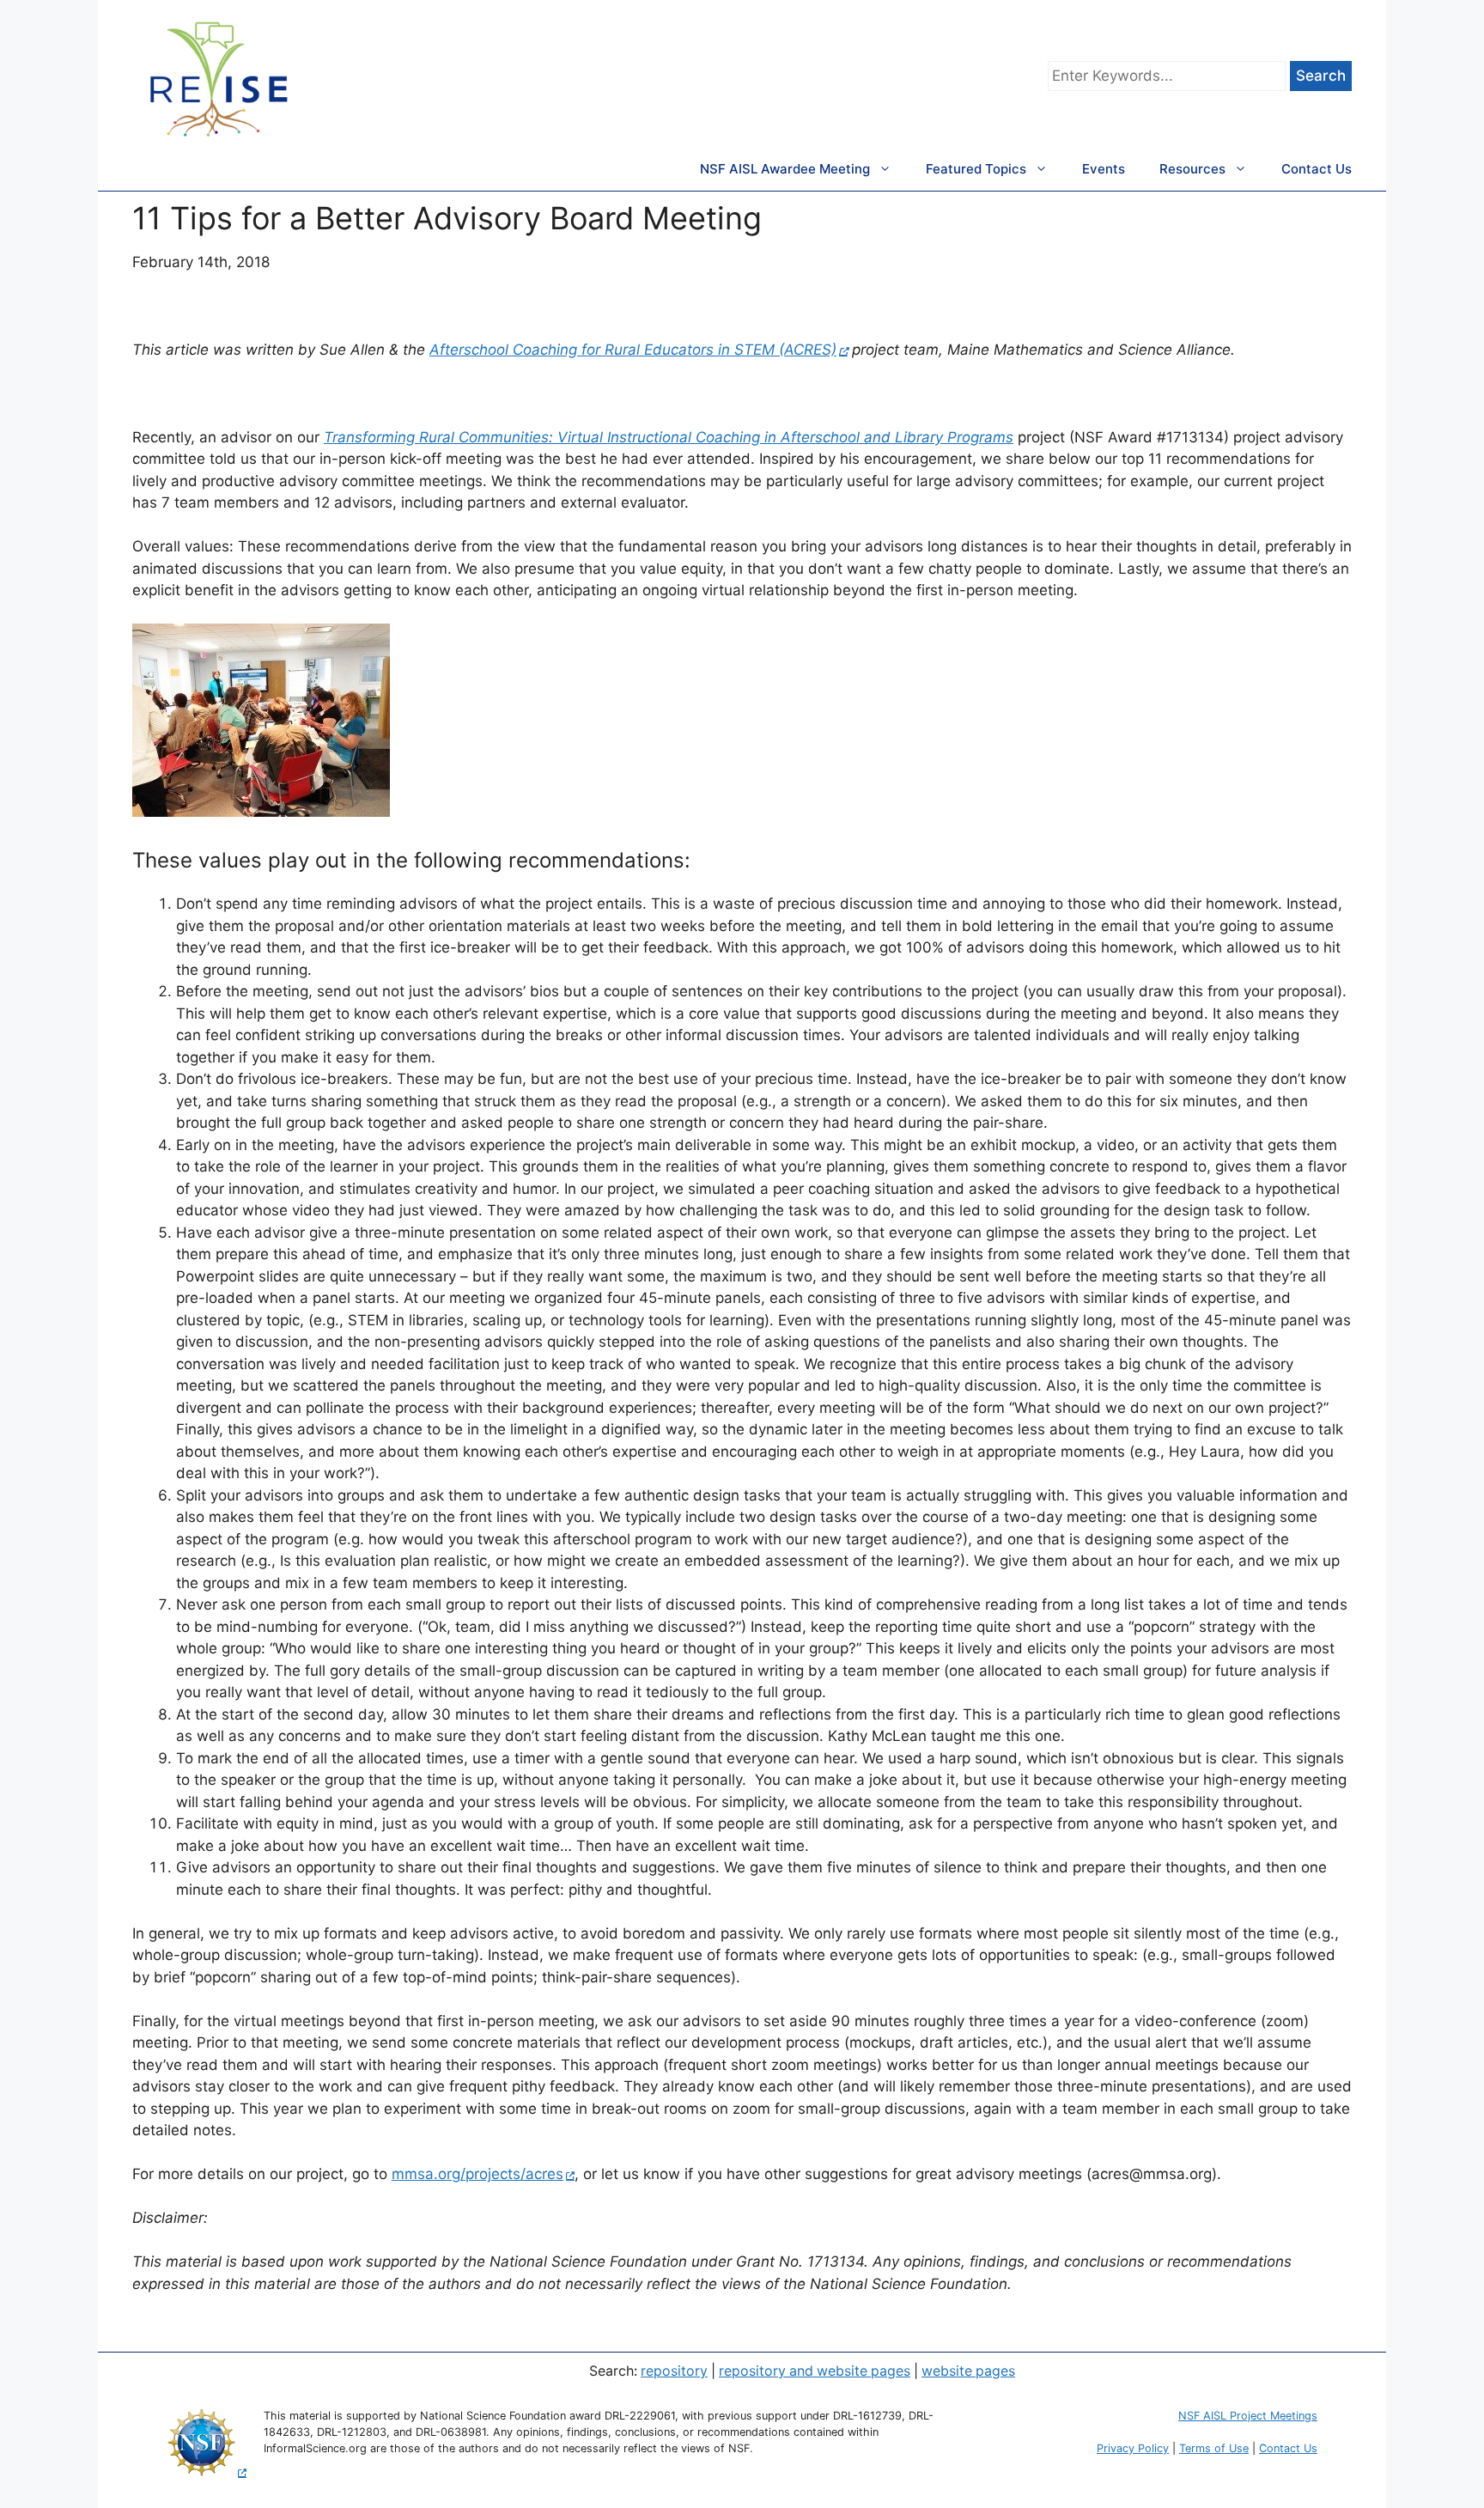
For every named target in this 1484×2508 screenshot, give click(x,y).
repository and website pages (815, 2371)
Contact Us (1317, 169)
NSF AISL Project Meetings (1248, 2416)
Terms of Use (1214, 2448)
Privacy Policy (1133, 2448)
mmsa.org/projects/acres (477, 2174)
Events (1104, 169)
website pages (968, 2371)
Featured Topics (976, 169)
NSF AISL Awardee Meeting (785, 169)
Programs (980, 437)
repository (674, 2371)
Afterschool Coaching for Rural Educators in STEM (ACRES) (633, 350)
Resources (1192, 169)
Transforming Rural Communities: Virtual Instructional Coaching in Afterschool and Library (636, 437)
